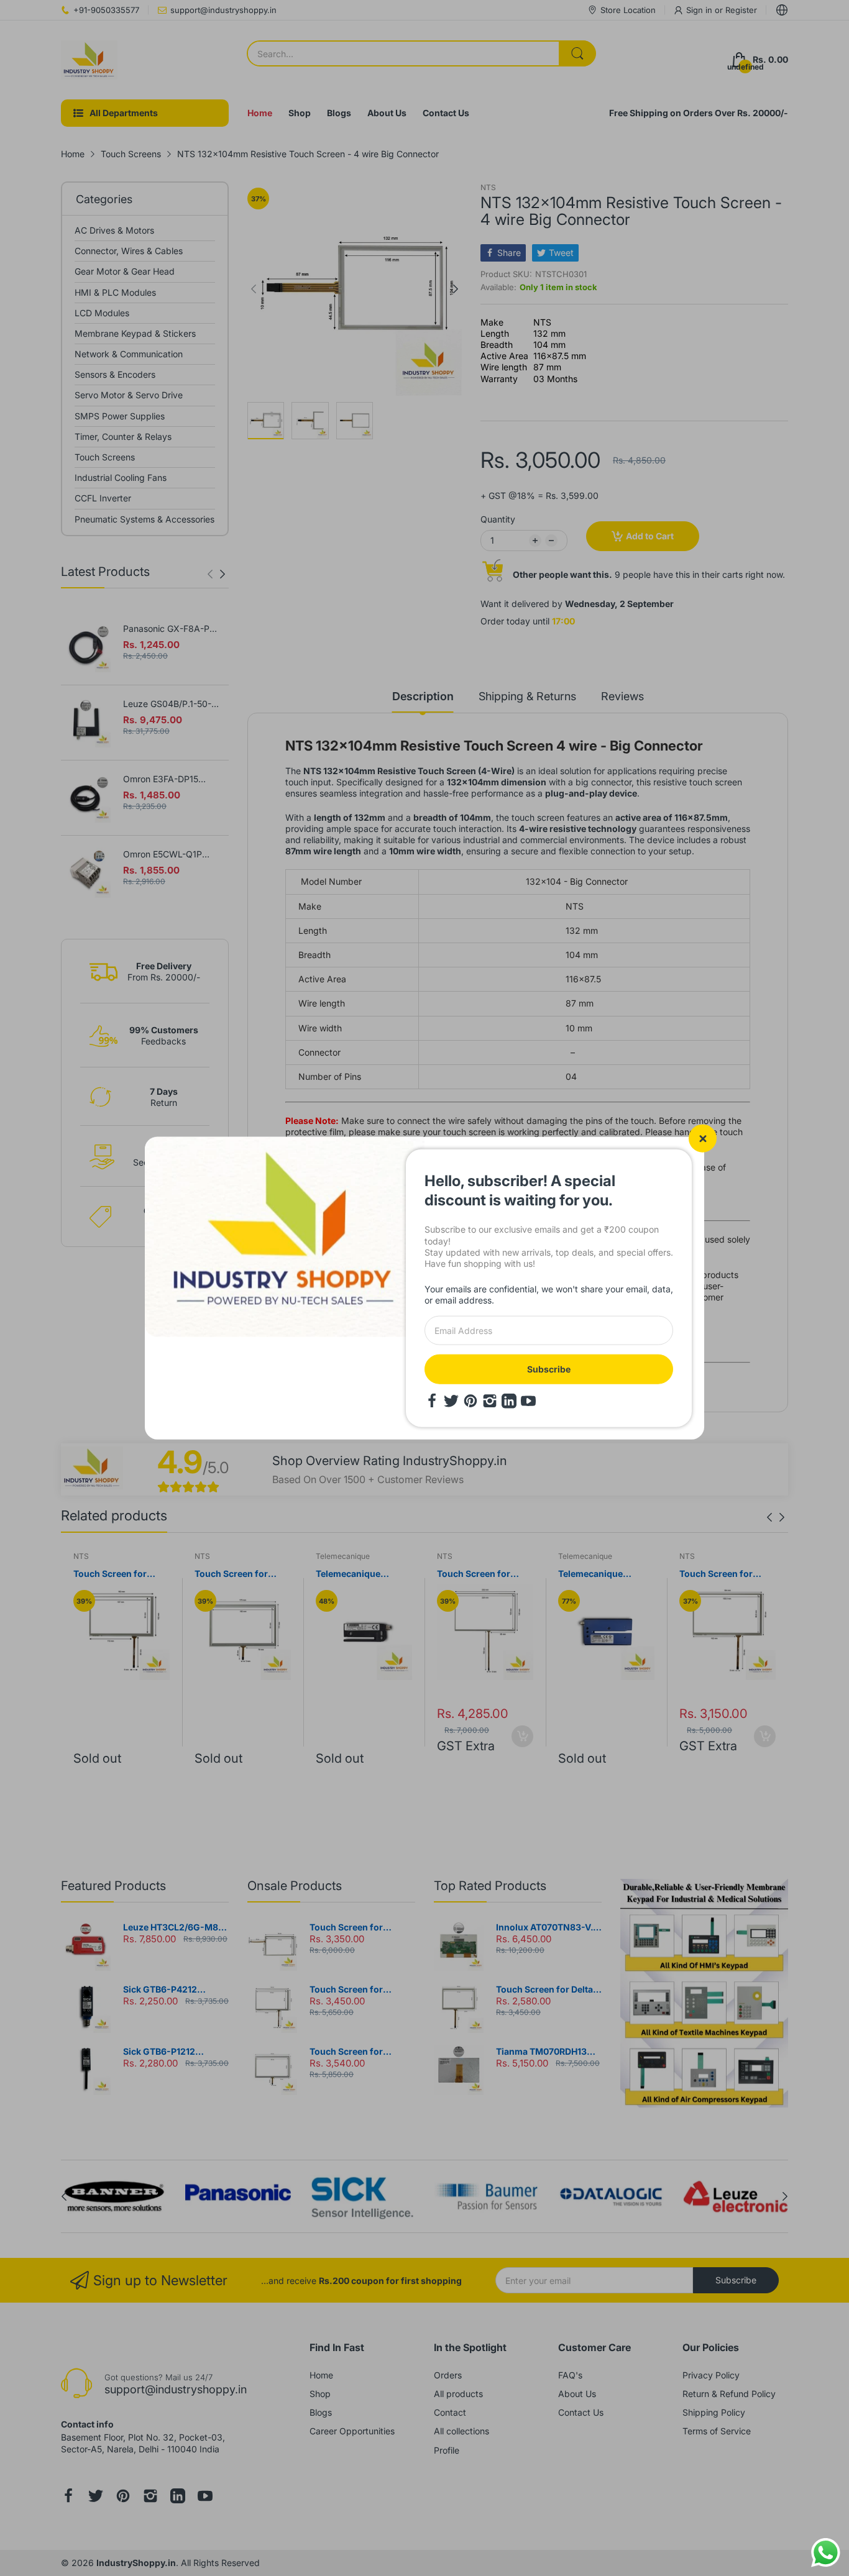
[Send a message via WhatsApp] (826, 2553)
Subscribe (549, 1368)
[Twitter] (451, 1400)
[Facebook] (432, 1400)
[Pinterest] (470, 1400)
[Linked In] (509, 1400)
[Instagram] (490, 1400)
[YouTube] (528, 1400)
